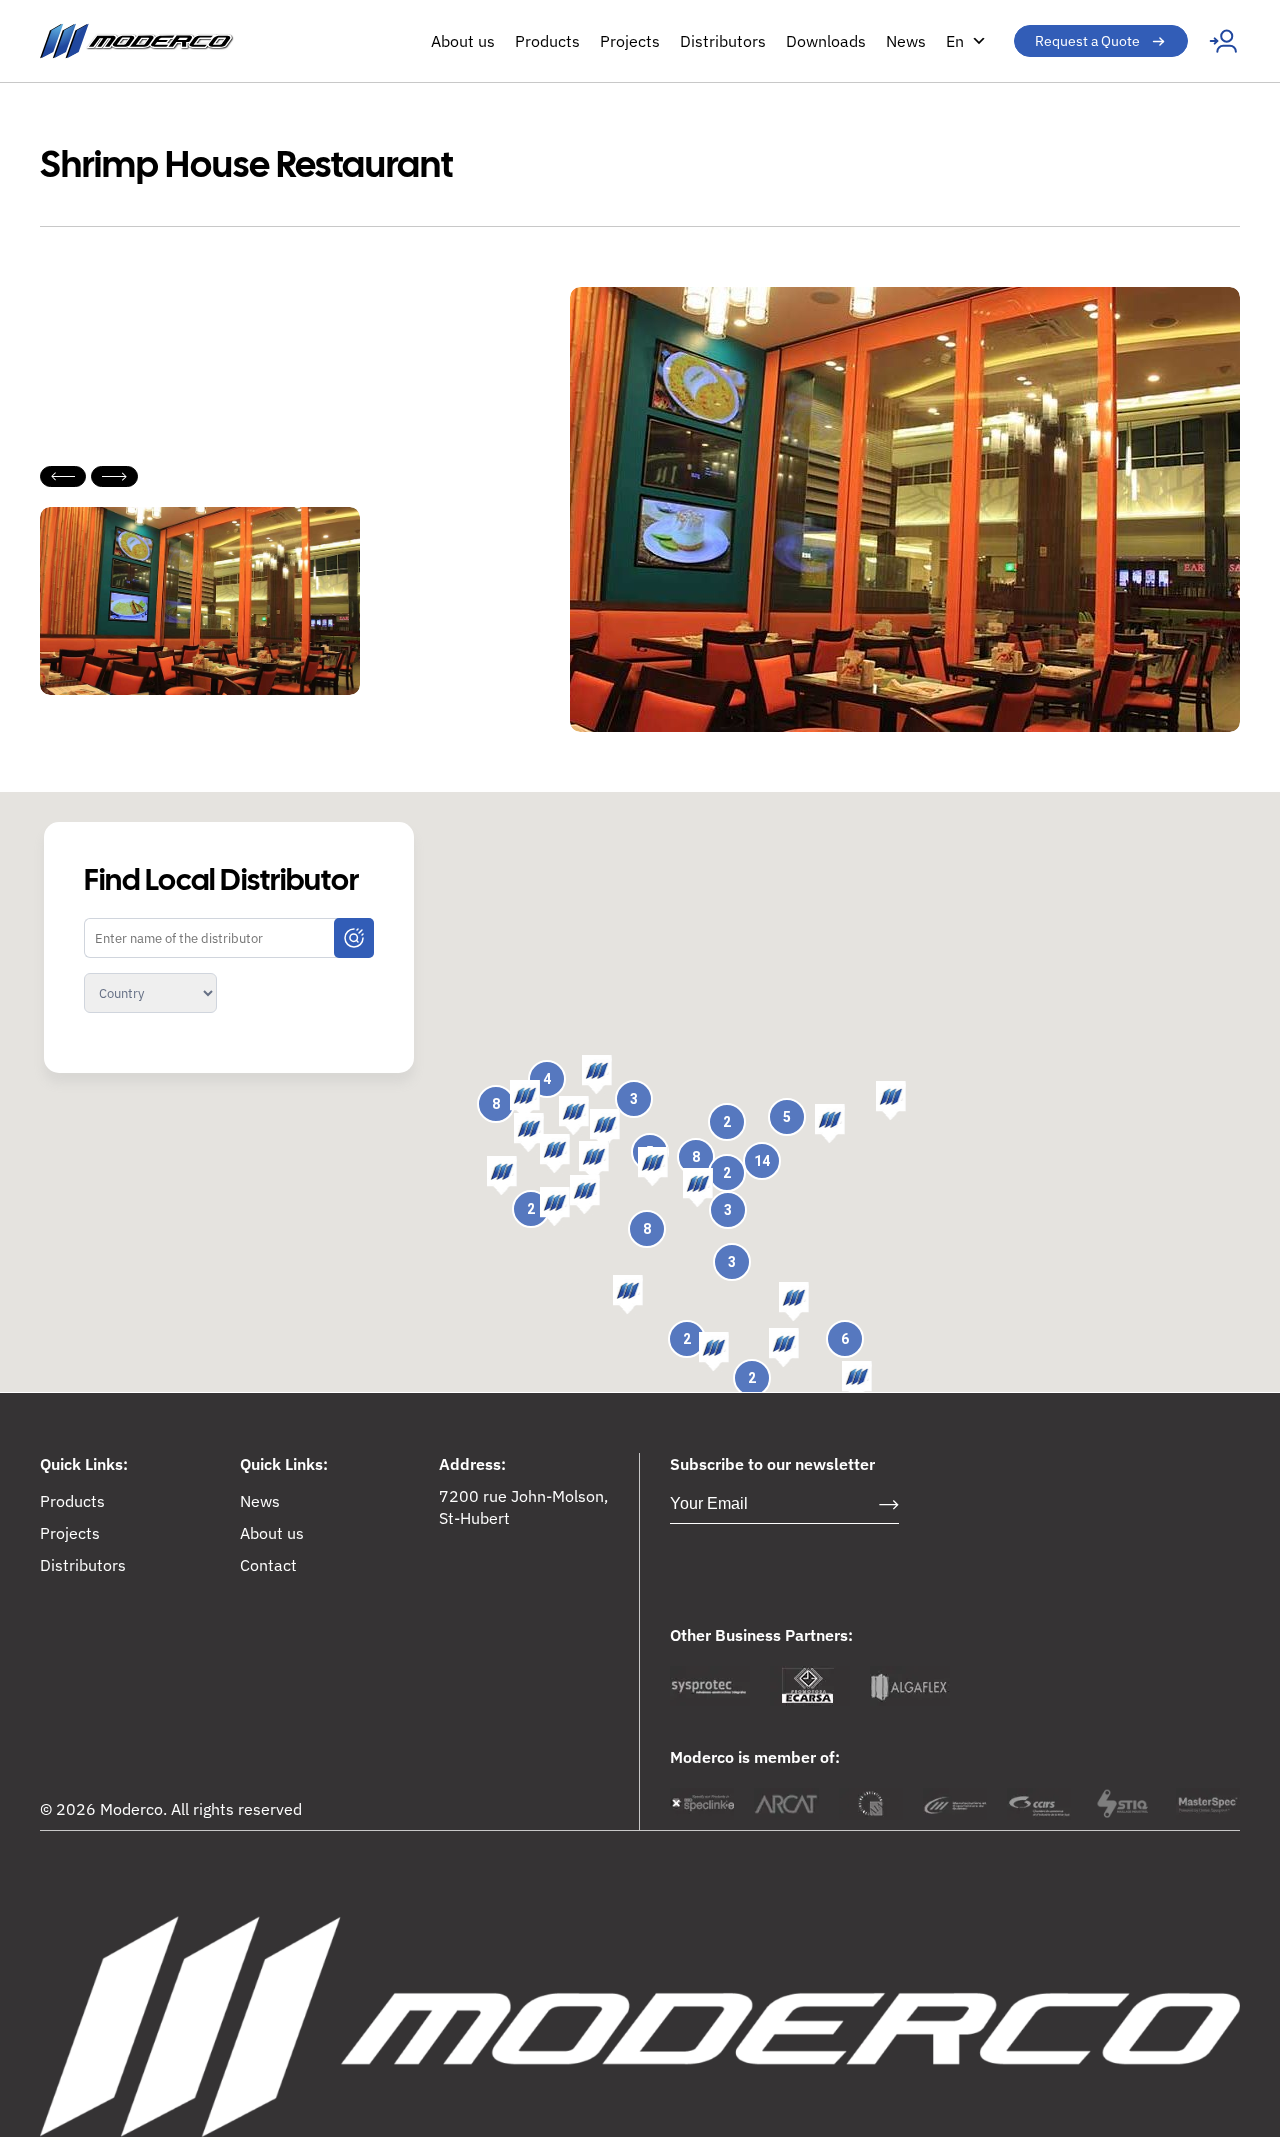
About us (463, 41)
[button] (830, 1124)
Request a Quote (1087, 41)
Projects (630, 41)
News (906, 41)
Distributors (723, 41)
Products (547, 41)
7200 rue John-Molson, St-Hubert (523, 1507)
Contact (268, 1565)
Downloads (826, 41)
